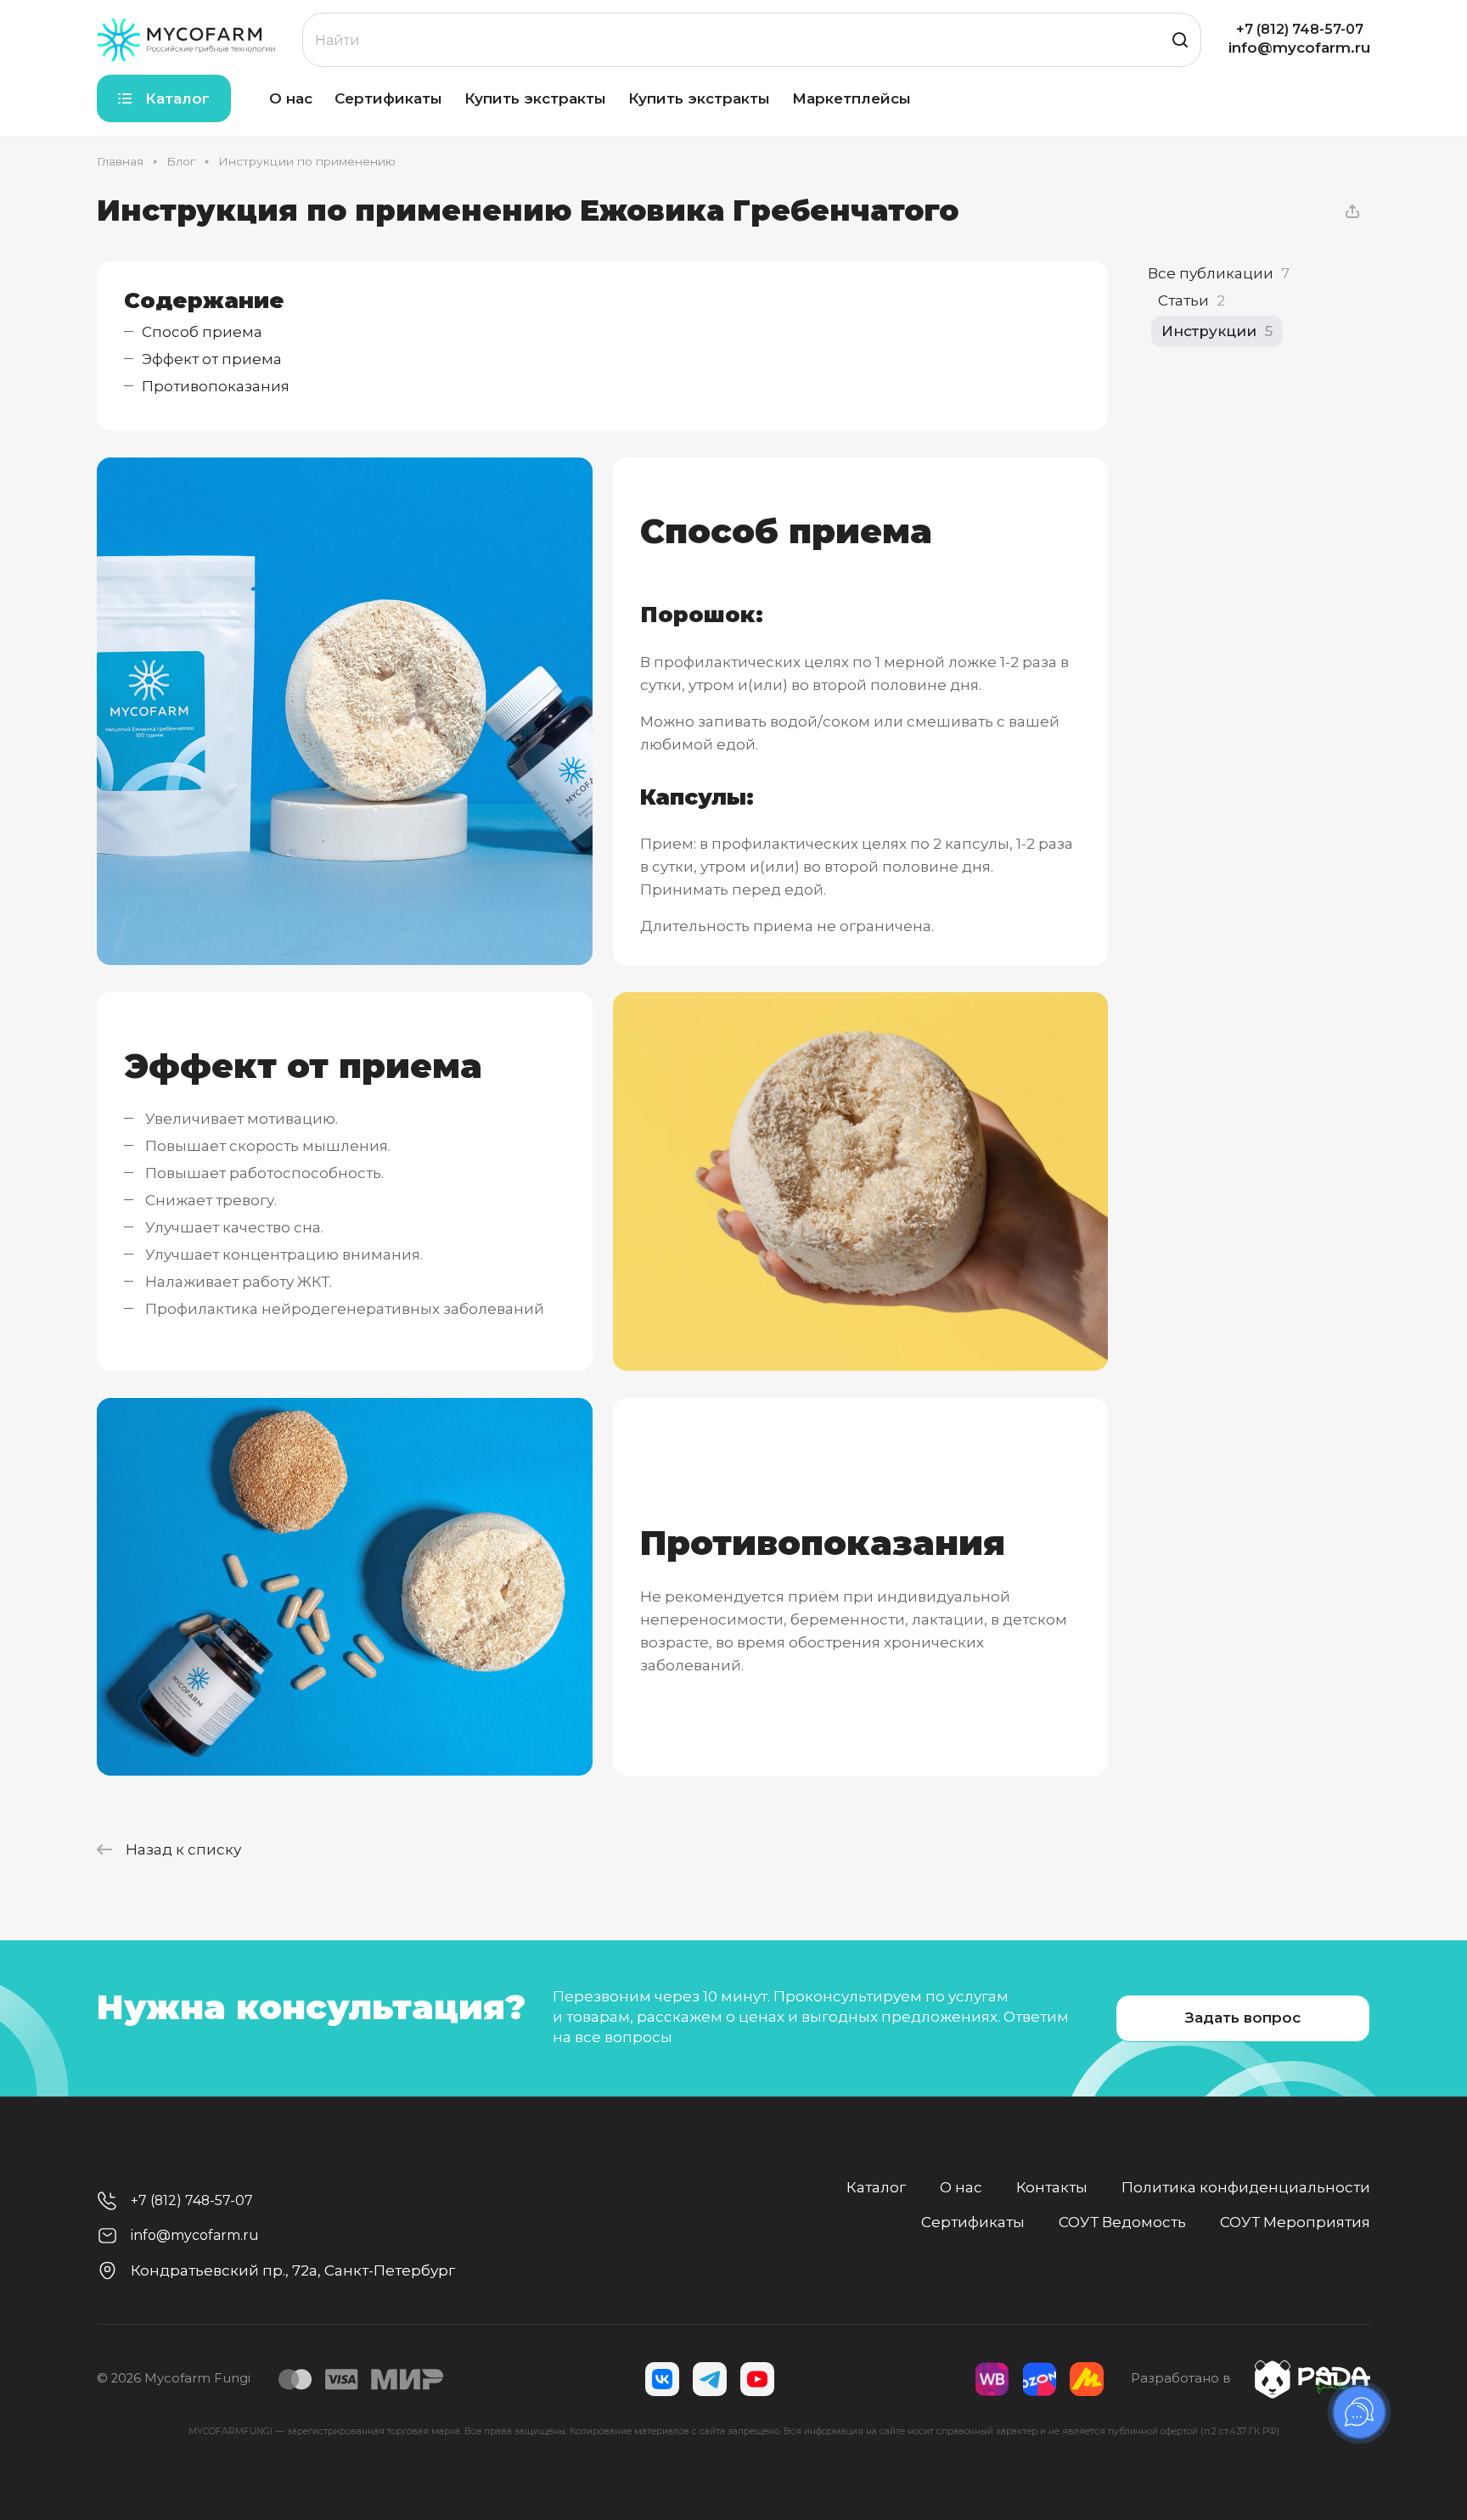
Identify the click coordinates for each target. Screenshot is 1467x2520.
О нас (961, 2187)
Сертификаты (973, 2222)
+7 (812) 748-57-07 (1300, 30)
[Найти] (1180, 40)
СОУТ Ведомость (1122, 2222)
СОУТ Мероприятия (1295, 2222)
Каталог (876, 2187)
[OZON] (1039, 2379)
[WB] (992, 2379)
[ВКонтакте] (662, 2379)
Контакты (1052, 2187)
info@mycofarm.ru (1299, 48)
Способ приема (202, 332)
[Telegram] (710, 2379)
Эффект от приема (212, 359)
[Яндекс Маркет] (1087, 2379)
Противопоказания (216, 386)
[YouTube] (757, 2379)
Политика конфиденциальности (1246, 2187)
